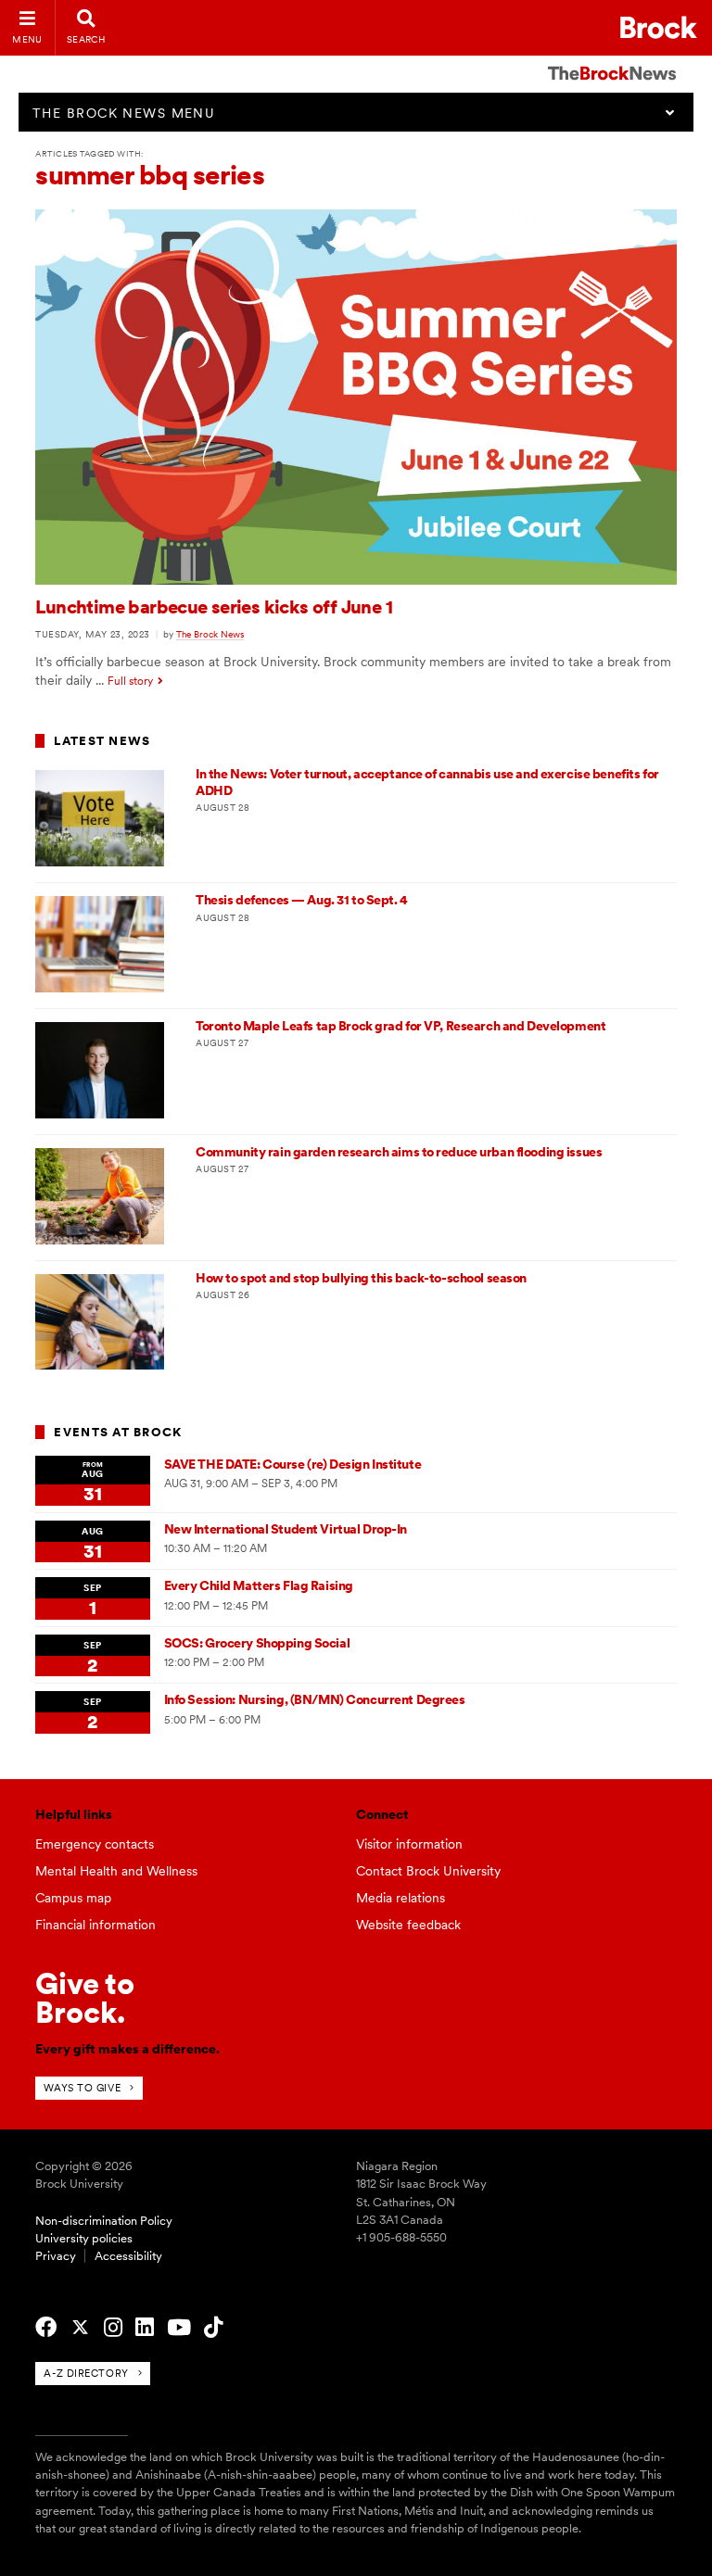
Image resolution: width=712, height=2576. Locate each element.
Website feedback (408, 1925)
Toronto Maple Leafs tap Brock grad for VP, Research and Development (400, 1026)
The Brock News (210, 634)
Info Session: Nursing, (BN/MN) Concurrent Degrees (315, 1699)
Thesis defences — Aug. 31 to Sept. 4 (301, 900)
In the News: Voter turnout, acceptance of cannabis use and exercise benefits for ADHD (427, 782)
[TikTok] (213, 2328)
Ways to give (82, 2088)
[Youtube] (179, 2328)
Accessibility (128, 2256)
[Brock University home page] (659, 27)
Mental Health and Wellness (116, 1871)
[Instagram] (113, 2328)
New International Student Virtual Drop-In (286, 1529)
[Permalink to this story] (356, 580)
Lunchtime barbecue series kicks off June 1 (214, 607)
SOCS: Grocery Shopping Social (257, 1643)
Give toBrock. (85, 1997)
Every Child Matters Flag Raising (259, 1585)
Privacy (56, 2256)
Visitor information (409, 1844)
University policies (84, 2238)
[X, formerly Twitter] (80, 2328)
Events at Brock (118, 1432)
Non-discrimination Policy (104, 2221)
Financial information (95, 1925)
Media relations (400, 1898)
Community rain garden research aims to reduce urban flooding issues (399, 1152)
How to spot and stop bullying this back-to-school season (361, 1278)
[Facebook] (46, 2328)
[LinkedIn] (145, 2328)
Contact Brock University (428, 1871)
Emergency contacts (95, 1844)
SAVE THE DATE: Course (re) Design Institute (292, 1464)
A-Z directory (86, 2373)
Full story (130, 681)
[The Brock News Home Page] (612, 60)
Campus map (73, 1898)
